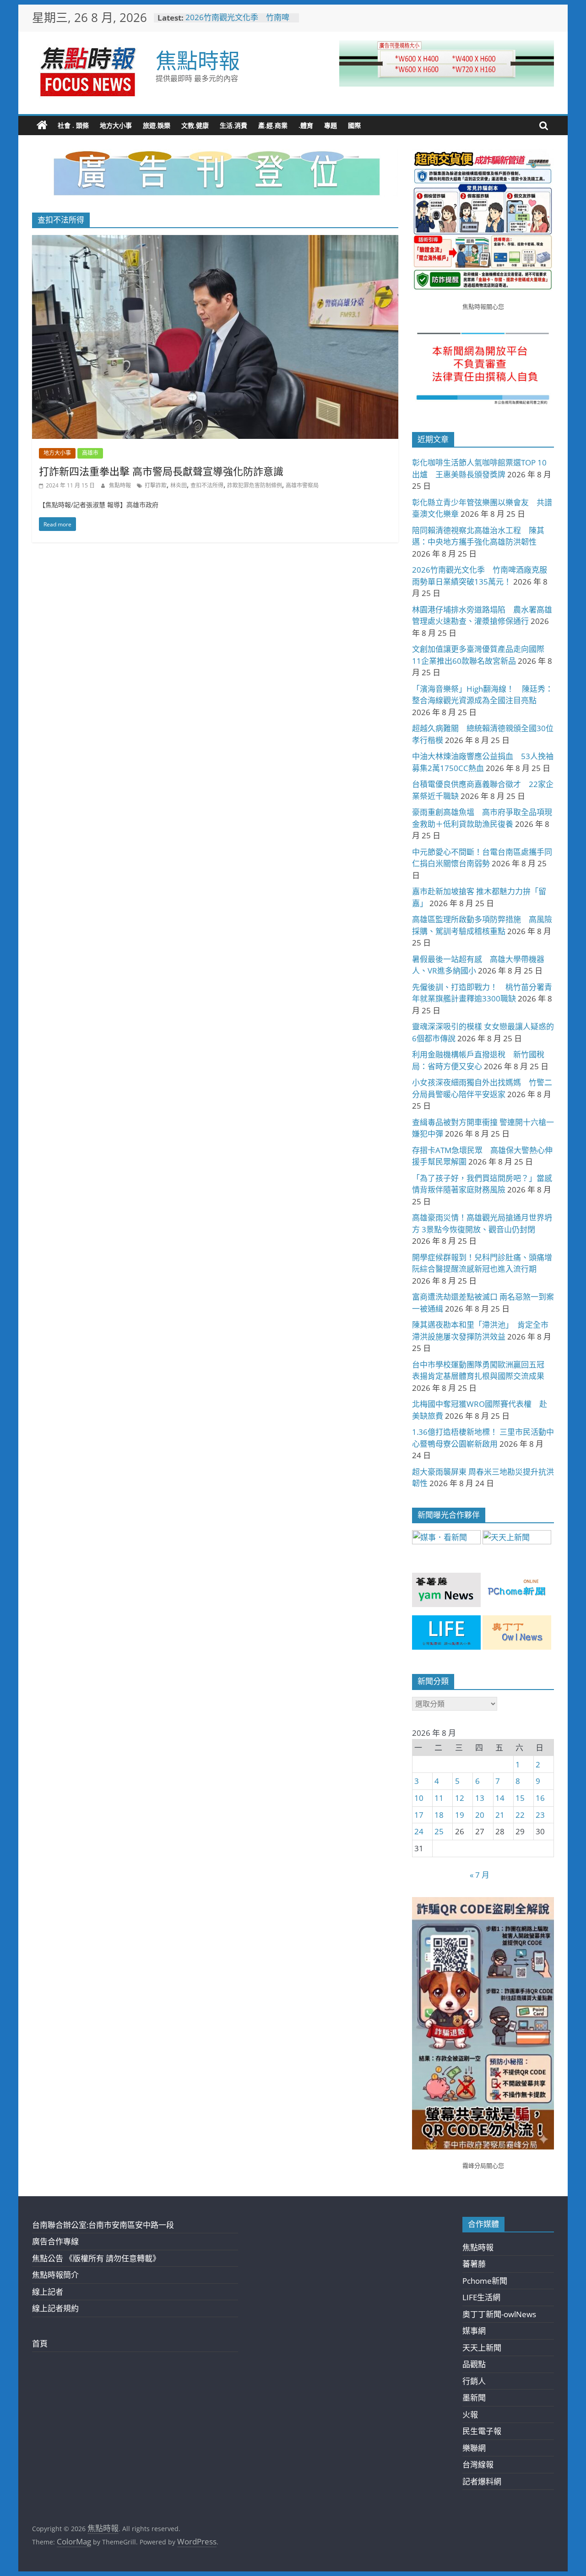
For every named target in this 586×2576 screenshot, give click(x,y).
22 (520, 1815)
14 (500, 1798)
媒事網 (474, 2331)
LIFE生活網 (481, 2297)
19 (460, 1815)
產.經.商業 (273, 125)
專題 (331, 125)
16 (540, 1798)
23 (540, 1815)
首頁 (40, 2344)
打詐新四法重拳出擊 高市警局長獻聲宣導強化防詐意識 (161, 471)
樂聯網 (474, 2448)
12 (460, 1798)
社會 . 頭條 (73, 125)
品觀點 (474, 2364)
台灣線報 (478, 2464)
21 (500, 1815)
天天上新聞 (482, 2348)
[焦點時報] (42, 126)
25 (439, 1831)
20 (480, 1815)
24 (419, 1831)
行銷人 (474, 2381)
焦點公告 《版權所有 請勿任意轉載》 (96, 2258)
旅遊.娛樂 (157, 125)
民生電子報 (482, 2431)
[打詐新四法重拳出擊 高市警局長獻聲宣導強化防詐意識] (215, 241)
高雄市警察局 (302, 485)
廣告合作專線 (55, 2241)
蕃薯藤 (474, 2264)
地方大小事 (116, 125)
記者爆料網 (482, 2481)
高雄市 (90, 453)
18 (439, 1815)
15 (520, 1798)
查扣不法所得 (207, 485)
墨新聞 (474, 2398)
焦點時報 (198, 60)
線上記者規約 (55, 2308)
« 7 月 (480, 1875)
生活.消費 (233, 125)
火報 (470, 2415)
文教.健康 (195, 125)
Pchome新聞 (485, 2281)
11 (439, 1798)
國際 (354, 125)
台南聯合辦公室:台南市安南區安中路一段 (103, 2225)
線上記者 (48, 2292)
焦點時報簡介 (55, 2275)
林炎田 (179, 485)
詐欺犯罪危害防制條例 (255, 485)
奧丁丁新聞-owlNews (499, 2314)
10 (419, 1798)
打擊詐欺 (156, 485)
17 (419, 1815)
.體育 (306, 125)
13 (480, 1798)
